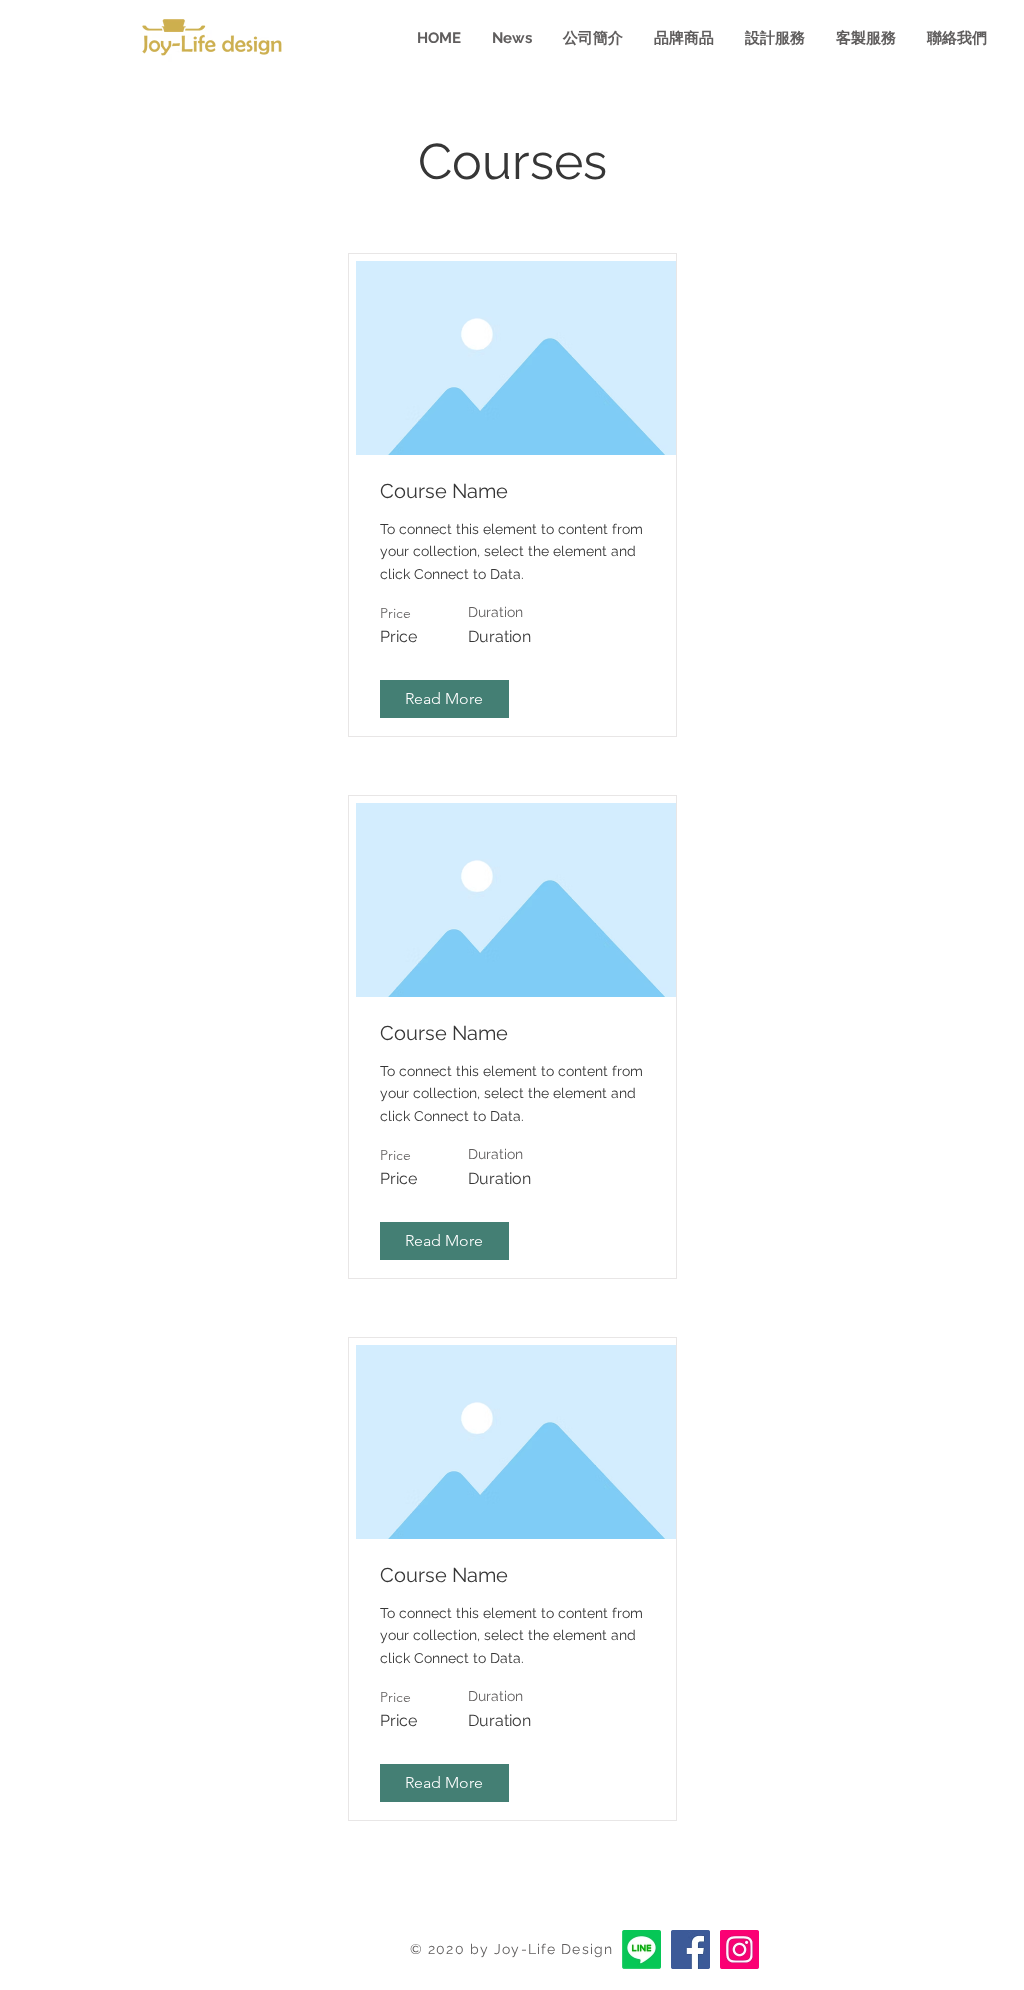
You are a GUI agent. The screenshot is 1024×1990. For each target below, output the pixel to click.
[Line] (641, 1949)
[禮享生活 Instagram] (739, 1949)
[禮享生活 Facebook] (690, 1949)
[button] (444, 699)
